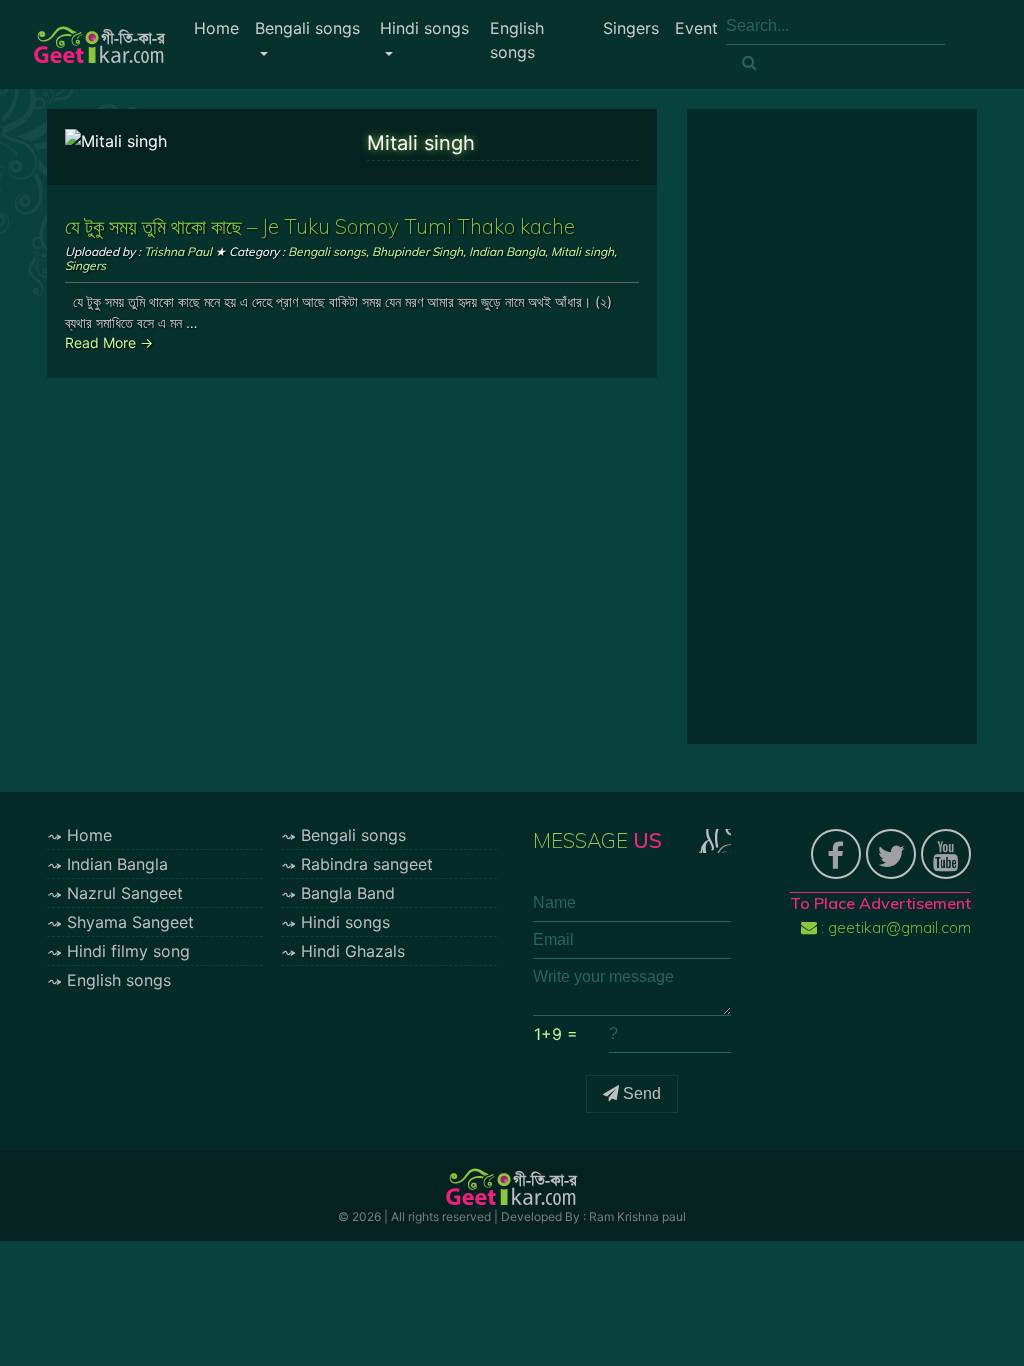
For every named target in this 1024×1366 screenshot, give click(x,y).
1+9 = (556, 1034)
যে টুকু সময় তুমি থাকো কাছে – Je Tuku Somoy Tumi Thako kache (320, 226)
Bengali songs (307, 28)
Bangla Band (348, 893)
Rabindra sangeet (367, 864)
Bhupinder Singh (417, 251)
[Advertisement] (831, 427)
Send (640, 1093)
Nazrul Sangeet (125, 893)
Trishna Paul (178, 251)
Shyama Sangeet (130, 922)
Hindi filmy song (128, 951)
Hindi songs (424, 28)
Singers (631, 28)
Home (216, 28)
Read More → (109, 342)
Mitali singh (582, 251)
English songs (517, 40)
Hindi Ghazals (353, 951)
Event (696, 28)
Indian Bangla (507, 251)
